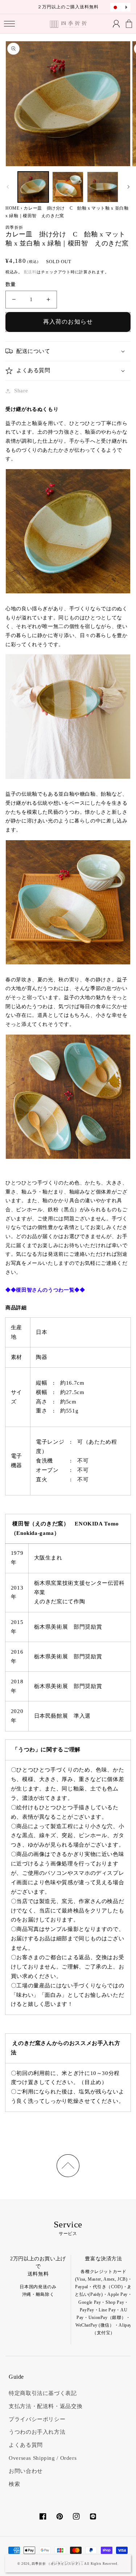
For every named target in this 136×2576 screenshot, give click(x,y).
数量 (11, 284)
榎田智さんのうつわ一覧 (45, 1290)
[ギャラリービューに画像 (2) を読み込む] (68, 187)
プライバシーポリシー (37, 2419)
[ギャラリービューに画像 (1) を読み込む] (33, 187)
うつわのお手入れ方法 (37, 2432)
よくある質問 (26, 2445)
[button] (10, 24)
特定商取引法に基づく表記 (43, 2393)
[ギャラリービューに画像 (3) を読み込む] (102, 187)
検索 (14, 2484)
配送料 (30, 272)
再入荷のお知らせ (68, 322)
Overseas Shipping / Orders (43, 2458)
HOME (13, 208)
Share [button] (21, 391)
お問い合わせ (26, 2471)
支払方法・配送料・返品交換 (46, 2406)
